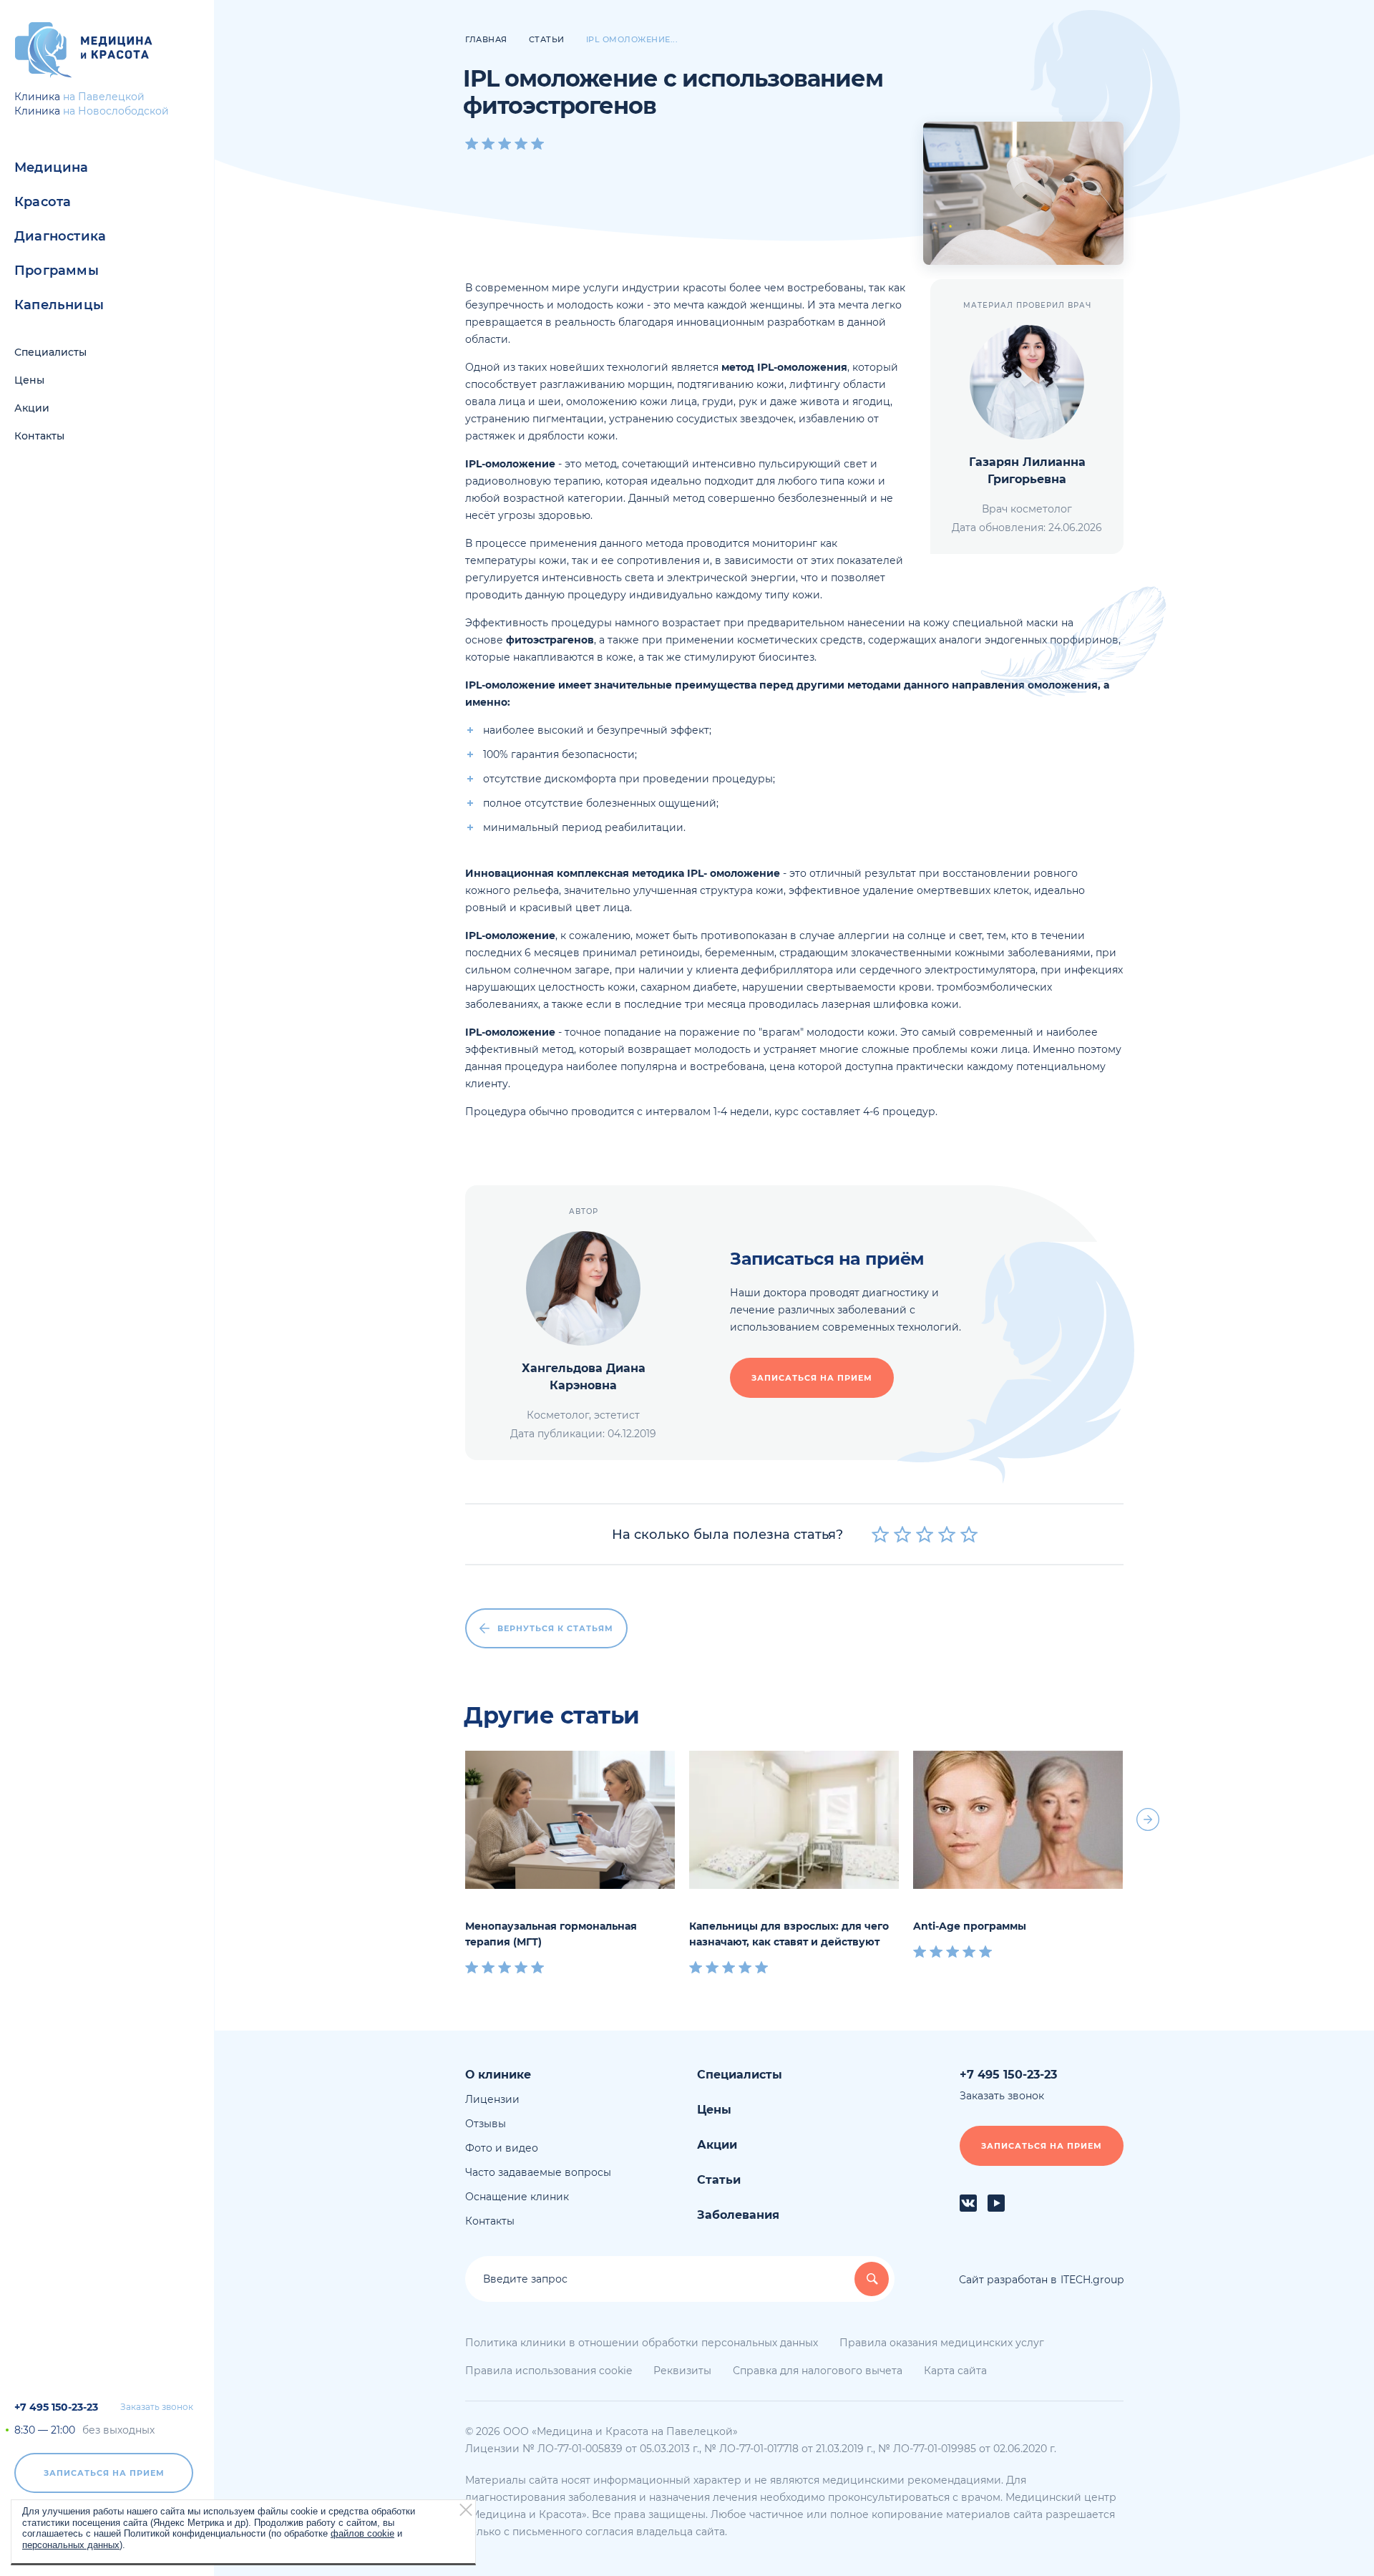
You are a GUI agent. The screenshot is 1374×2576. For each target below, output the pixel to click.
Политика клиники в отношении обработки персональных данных (642, 2343)
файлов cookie (362, 2533)
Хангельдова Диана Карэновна (584, 1377)
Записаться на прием (104, 2473)
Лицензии (492, 2099)
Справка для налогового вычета (818, 2371)
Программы (57, 271)
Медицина (52, 167)
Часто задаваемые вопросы (538, 2172)
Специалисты (50, 352)
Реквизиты (682, 2371)
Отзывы (486, 2124)
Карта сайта (955, 2371)
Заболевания (738, 2215)
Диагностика (60, 236)
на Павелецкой (104, 97)
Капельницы (59, 305)
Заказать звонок (157, 2407)
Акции (32, 408)
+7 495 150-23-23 (56, 2407)
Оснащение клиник (517, 2197)
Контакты (39, 436)
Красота (43, 202)
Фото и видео (502, 2148)
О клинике (498, 2075)
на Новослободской (116, 111)
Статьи (719, 2180)
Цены (29, 380)
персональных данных (71, 2544)
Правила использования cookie (549, 2371)
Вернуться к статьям (555, 1628)
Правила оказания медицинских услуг (942, 2343)
